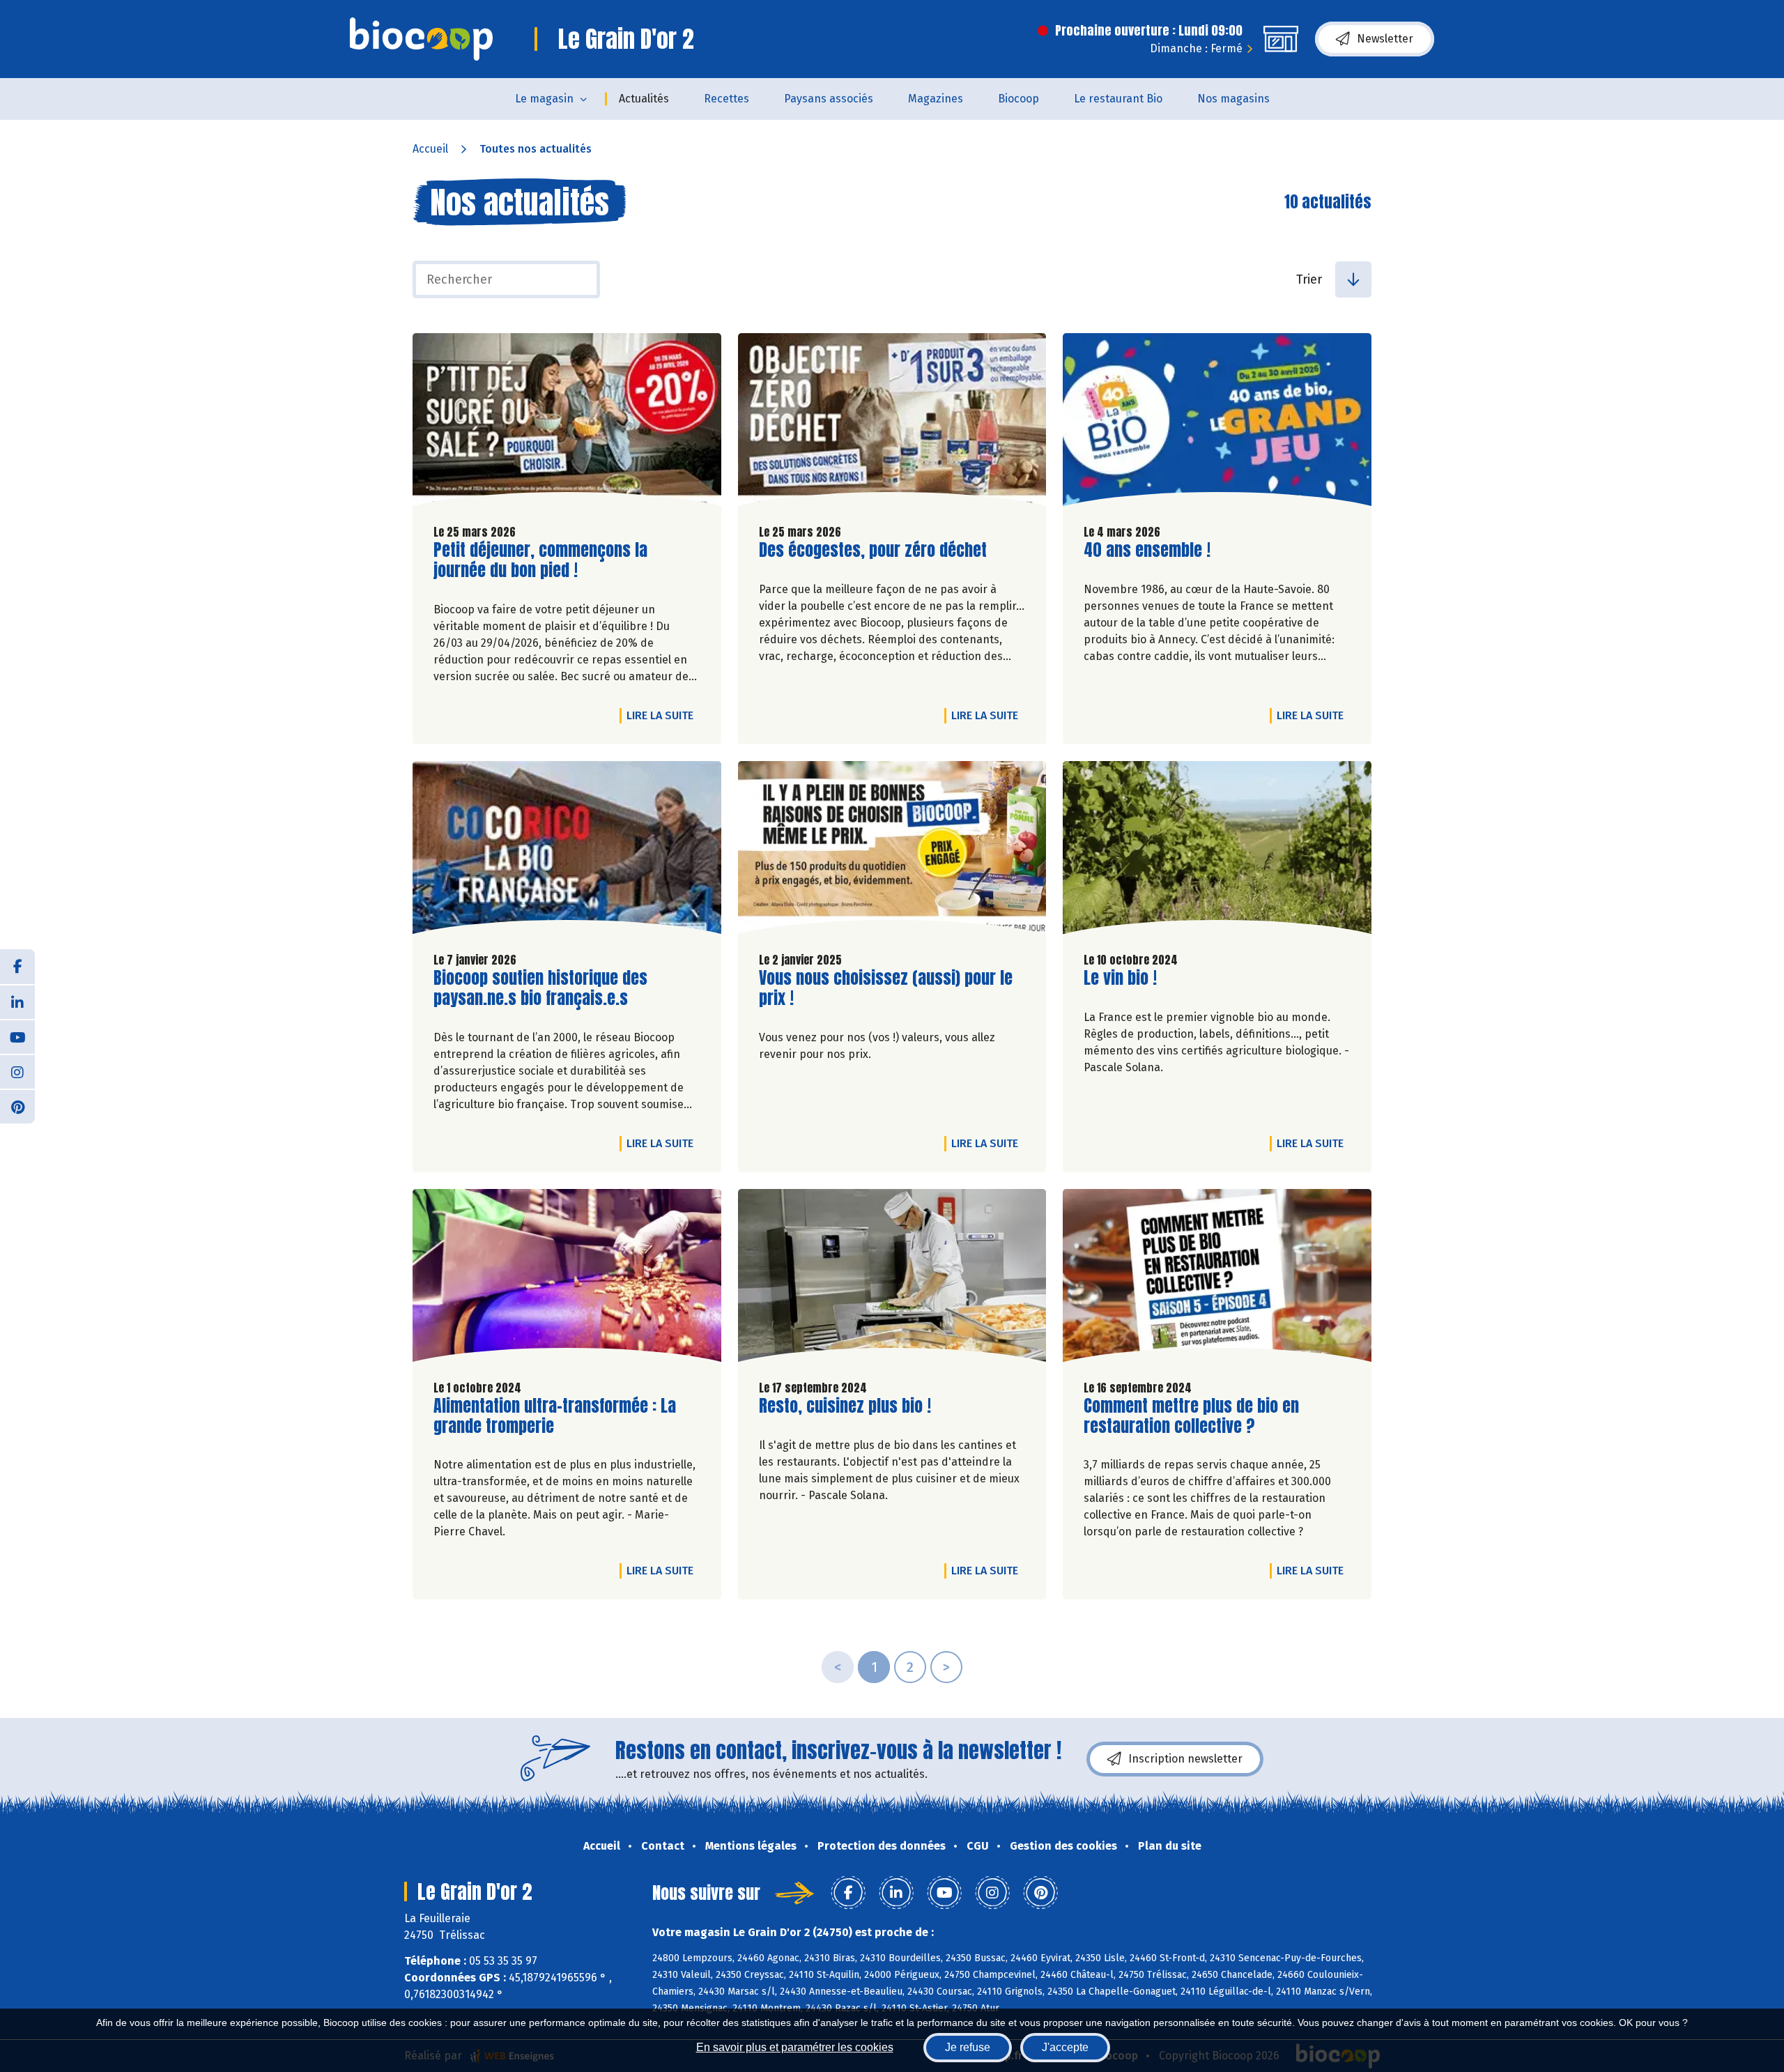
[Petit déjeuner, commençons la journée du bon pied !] (567, 423)
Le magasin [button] (544, 99)
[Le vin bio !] (1217, 851)
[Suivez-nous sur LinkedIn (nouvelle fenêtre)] (17, 1002)
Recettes (726, 99)
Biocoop (1018, 99)
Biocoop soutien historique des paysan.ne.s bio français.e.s (540, 988)
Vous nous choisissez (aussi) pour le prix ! (886, 988)
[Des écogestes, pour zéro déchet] (892, 423)
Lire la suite (663, 715)
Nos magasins (1233, 99)
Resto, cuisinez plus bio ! (845, 1406)
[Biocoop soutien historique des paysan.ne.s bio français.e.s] (567, 851)
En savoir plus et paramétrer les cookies (795, 2047)
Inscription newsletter (1185, 1759)
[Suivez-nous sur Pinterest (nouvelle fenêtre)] (17, 1106)
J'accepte (1065, 2047)
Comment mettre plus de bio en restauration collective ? (1191, 1416)
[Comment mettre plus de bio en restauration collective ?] (1217, 1279)
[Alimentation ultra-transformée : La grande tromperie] (567, 1279)
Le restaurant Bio (1118, 99)
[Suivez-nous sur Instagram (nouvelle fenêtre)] (17, 1071)
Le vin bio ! (1120, 978)
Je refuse (968, 2047)
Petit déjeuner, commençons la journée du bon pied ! (540, 560)
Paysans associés (829, 99)
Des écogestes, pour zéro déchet (873, 550)
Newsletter (1385, 39)
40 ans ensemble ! (1147, 550)
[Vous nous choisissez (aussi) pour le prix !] (892, 851)
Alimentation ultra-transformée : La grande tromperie (555, 1416)
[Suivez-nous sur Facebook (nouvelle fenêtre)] (17, 967)
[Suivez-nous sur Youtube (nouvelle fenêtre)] (17, 1036)
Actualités (644, 99)
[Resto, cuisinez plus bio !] (892, 1279)
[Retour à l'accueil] (421, 39)
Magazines (936, 99)
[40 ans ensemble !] (1217, 423)
